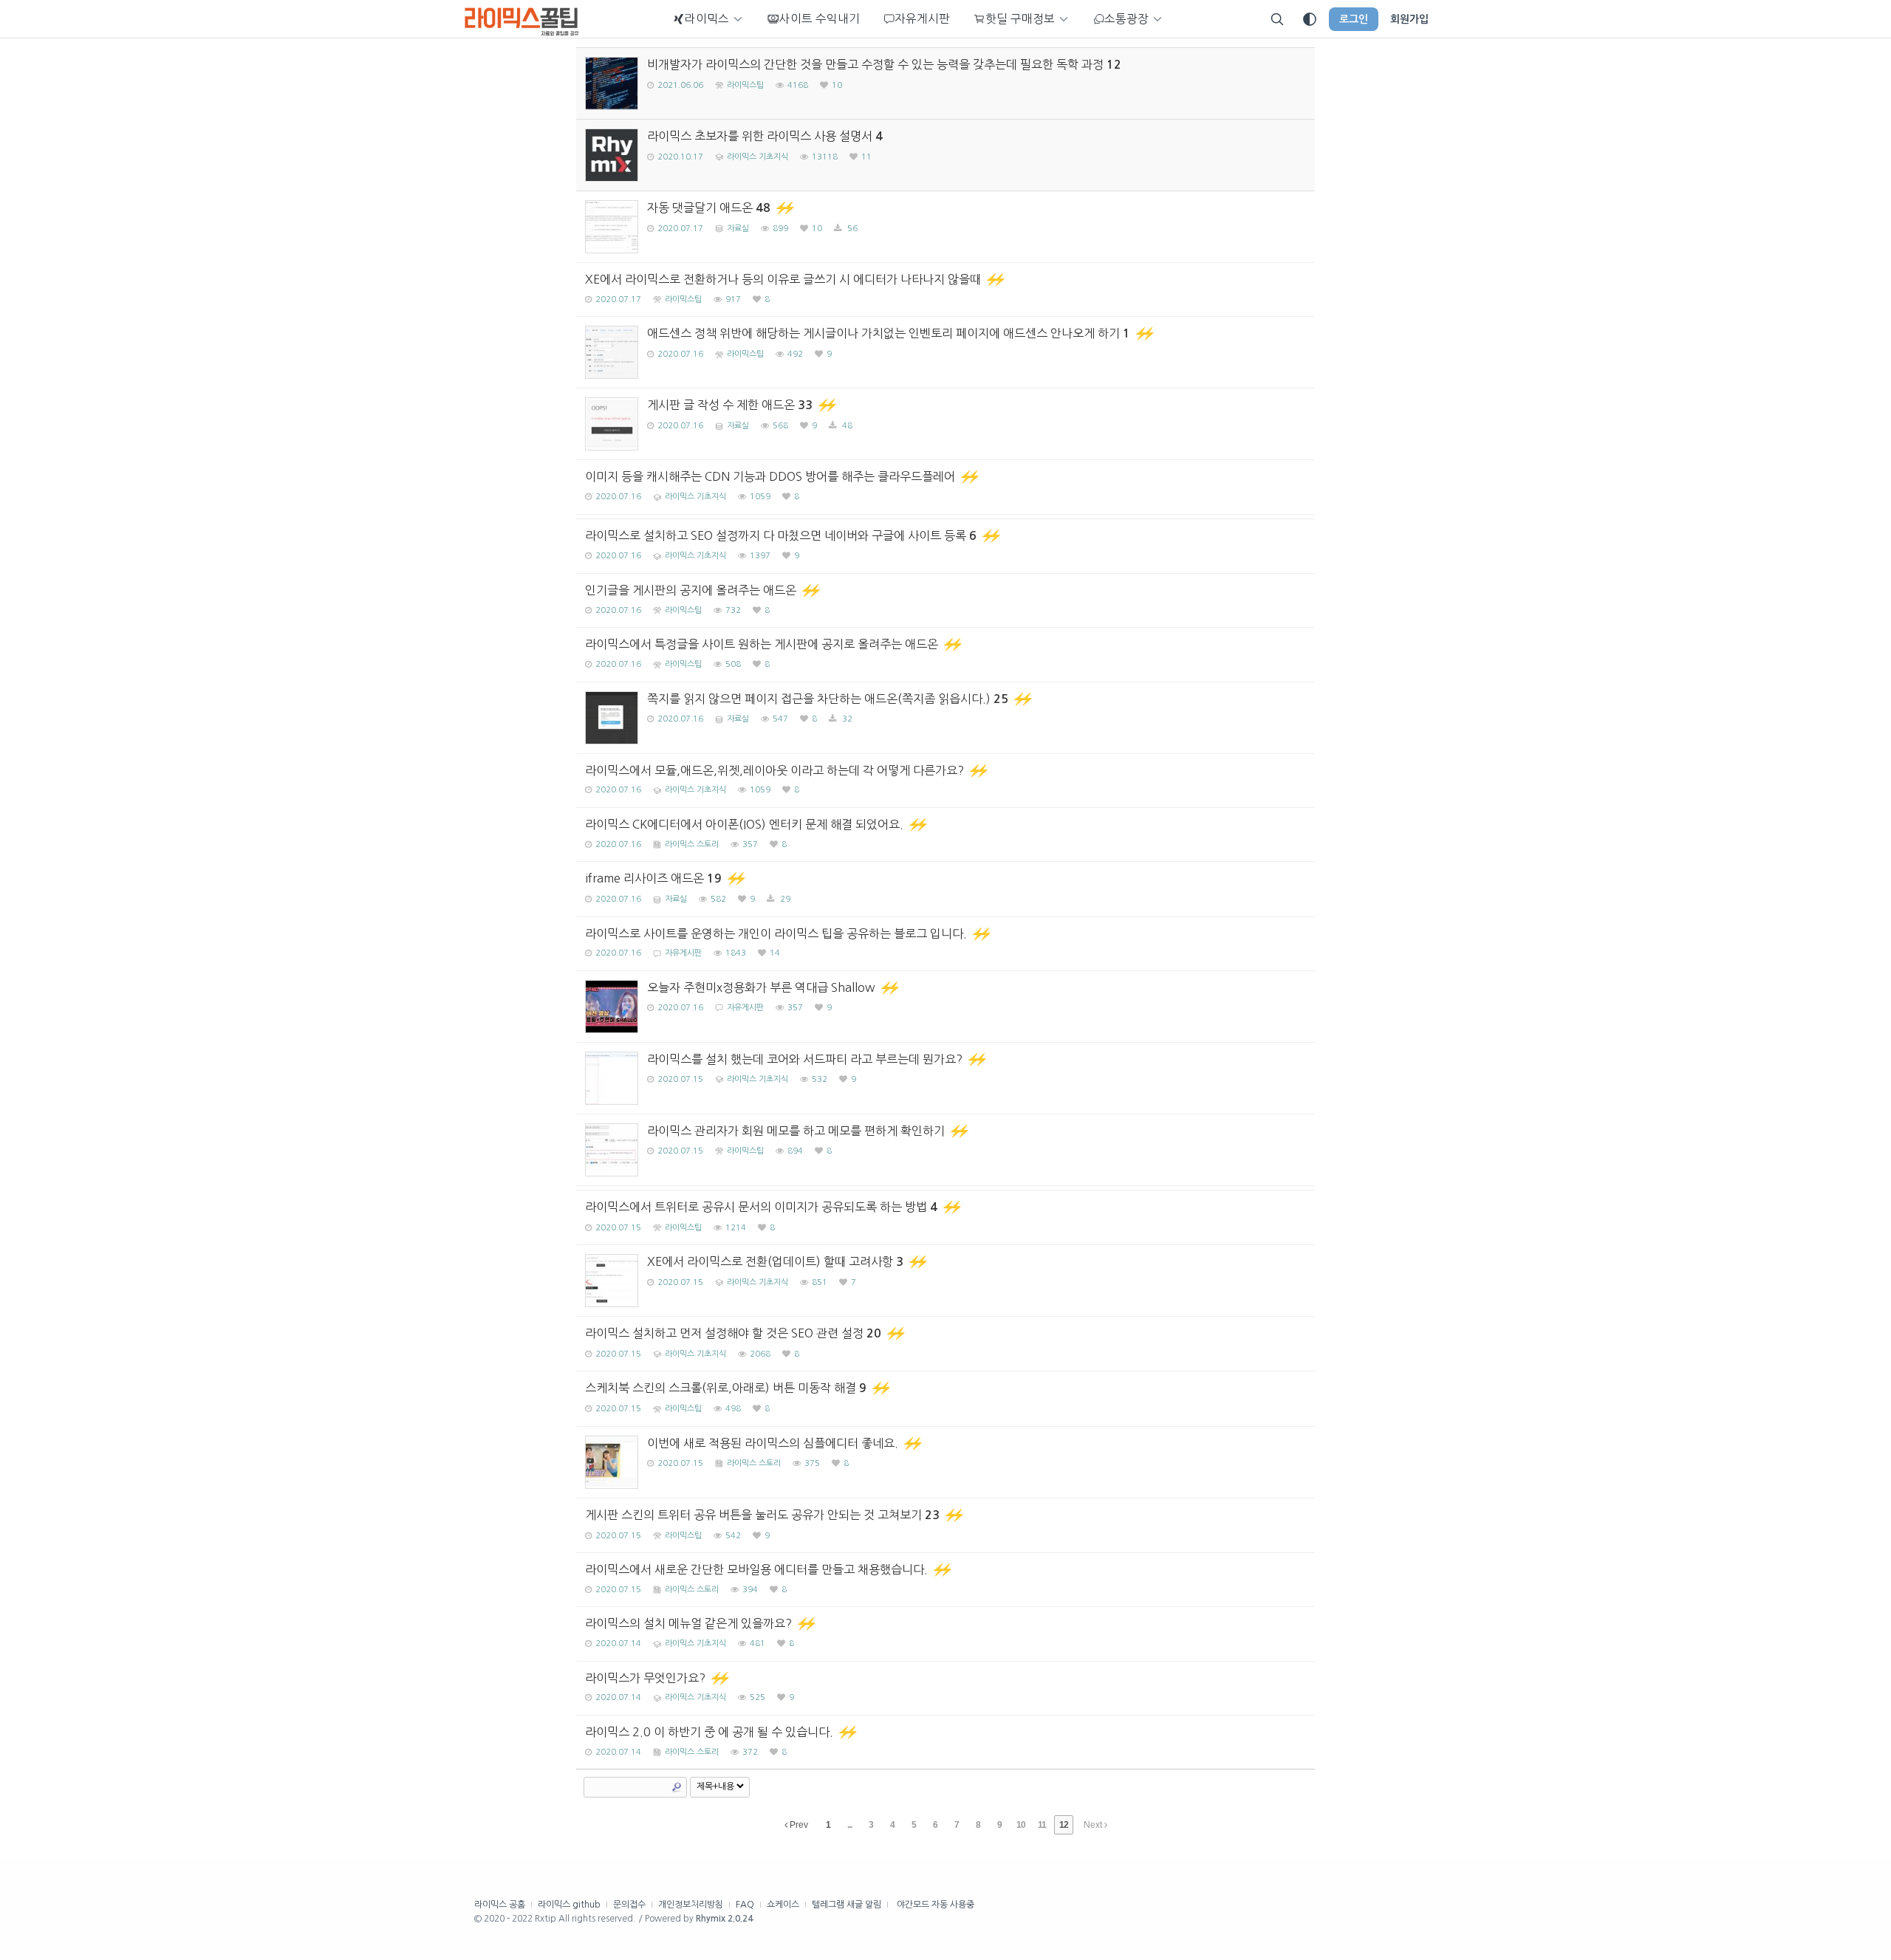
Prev (798, 1825)
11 (1042, 1825)
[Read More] (945, 227)
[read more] (945, 83)
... (849, 1825)
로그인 (1354, 19)
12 (1064, 1825)
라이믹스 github (569, 1905)
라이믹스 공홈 (500, 1905)
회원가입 (1409, 19)
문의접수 (629, 1905)
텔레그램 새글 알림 (847, 1905)
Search (677, 1787)
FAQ (745, 1905)
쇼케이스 (783, 1905)
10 (1021, 1825)
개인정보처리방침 (691, 1905)
